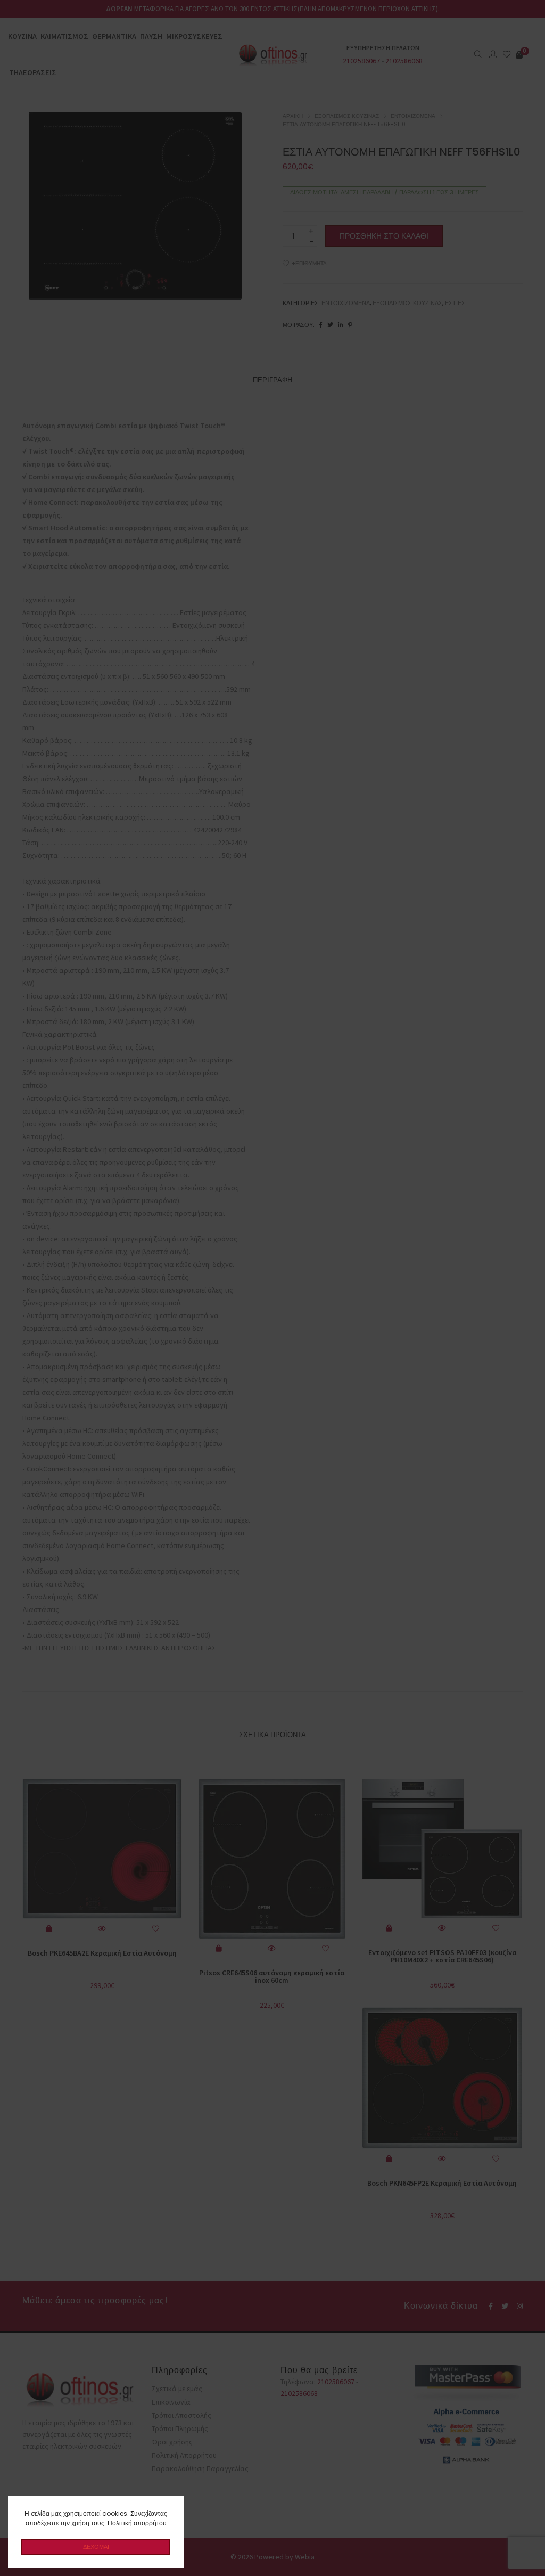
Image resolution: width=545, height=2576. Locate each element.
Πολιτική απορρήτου (137, 2523)
